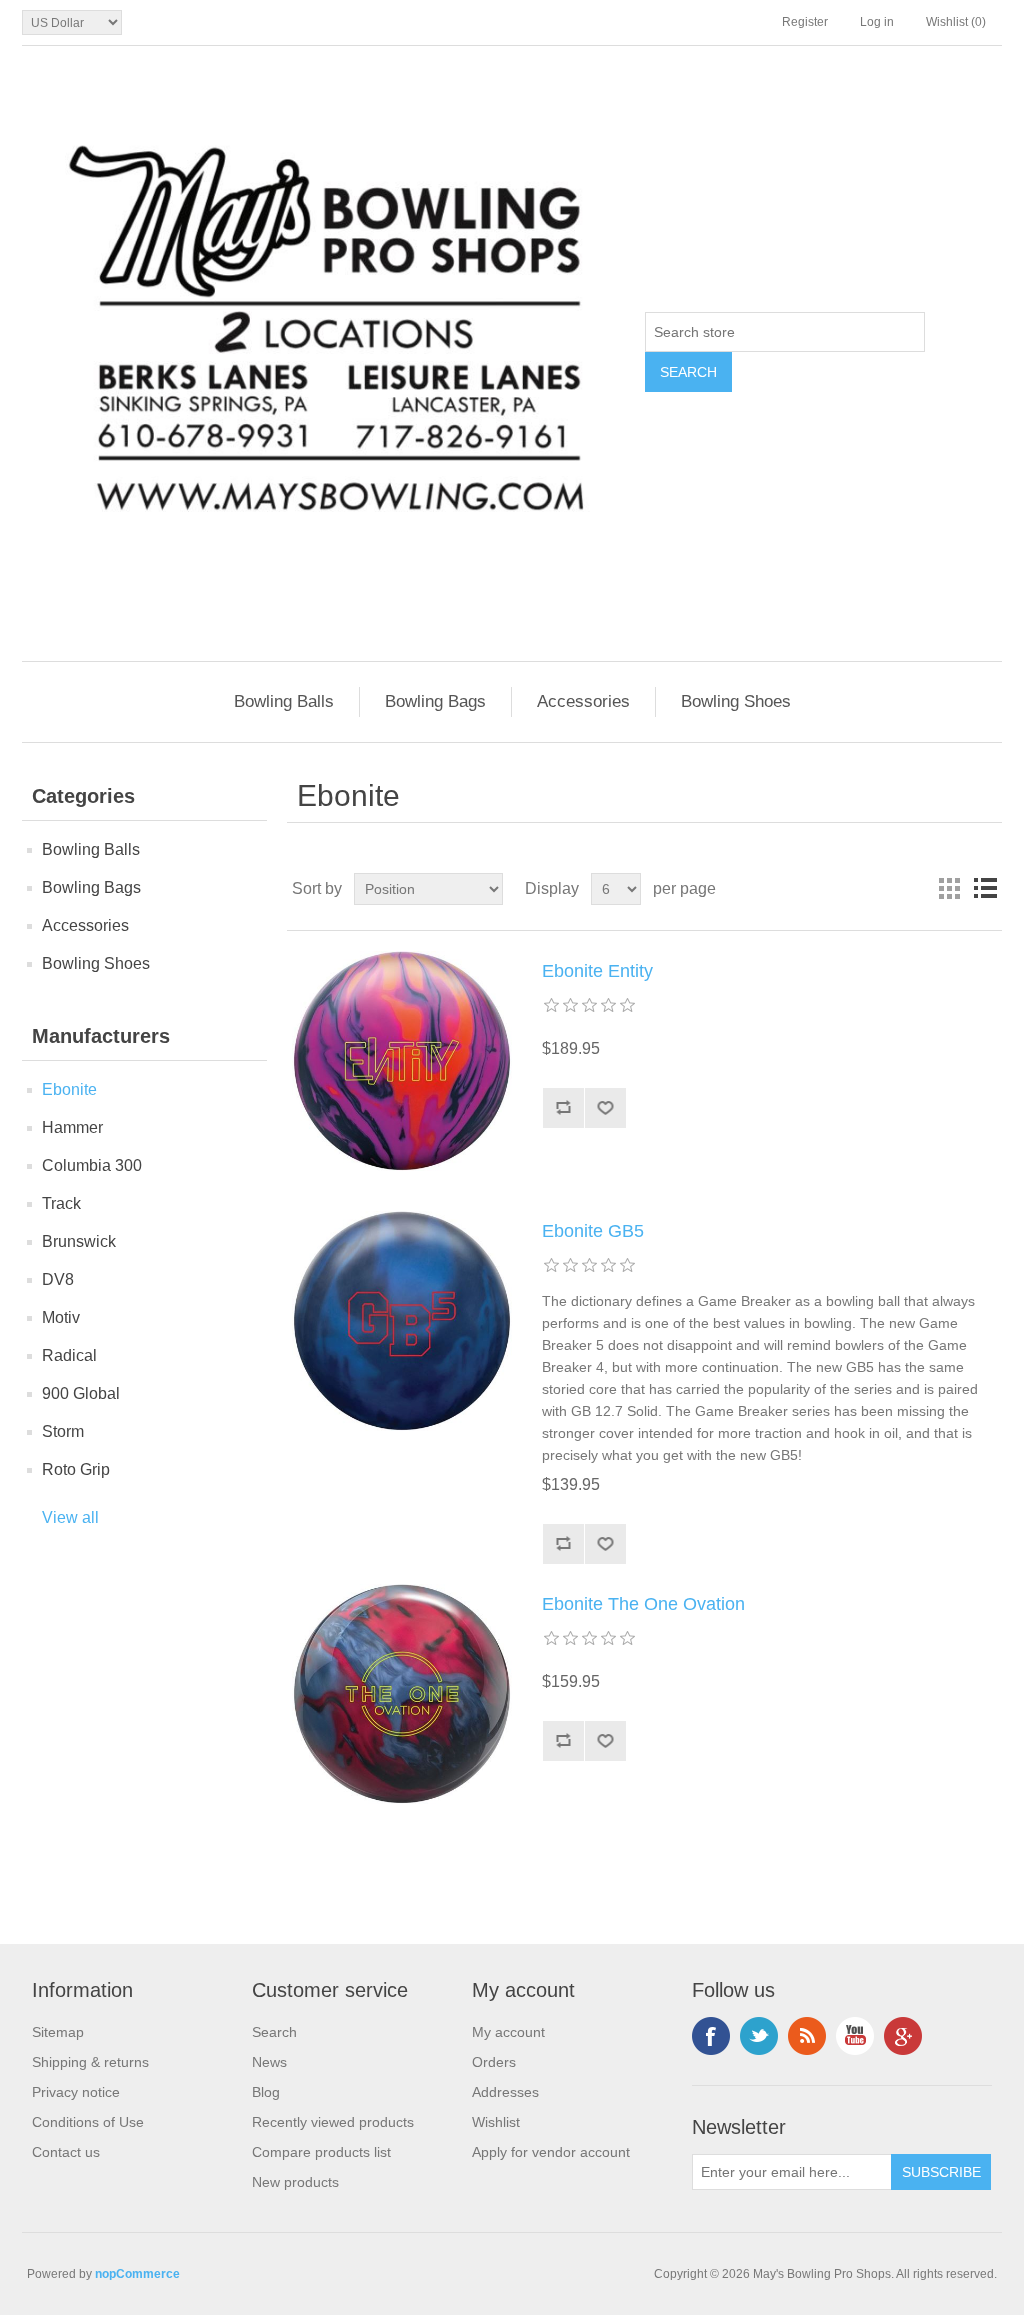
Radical (69, 1355)
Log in (877, 22)
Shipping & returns (90, 2062)
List (985, 889)
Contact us (66, 2152)
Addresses (505, 2092)
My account (508, 2032)
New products (295, 2182)
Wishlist (496, 2122)
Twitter (759, 2036)
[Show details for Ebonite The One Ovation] (402, 1694)
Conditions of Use (88, 2122)
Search (274, 2032)
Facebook (711, 2036)
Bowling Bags (435, 701)
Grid (949, 889)
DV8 (58, 1279)
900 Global (81, 1393)
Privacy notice (76, 2092)
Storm (63, 1431)
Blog (266, 2092)
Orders (494, 2062)
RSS (807, 2036)
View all (70, 1517)
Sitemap (58, 2032)
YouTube (855, 2036)
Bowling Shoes (736, 701)
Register (805, 22)
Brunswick (79, 1241)
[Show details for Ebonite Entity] (402, 1061)
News (269, 2062)
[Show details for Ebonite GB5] (402, 1321)
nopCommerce (137, 2274)
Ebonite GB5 (593, 1231)
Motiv (61, 1317)
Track (61, 1203)
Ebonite (69, 1089)
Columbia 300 (92, 1165)
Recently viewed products (333, 2122)
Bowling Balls (284, 701)
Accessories (583, 701)
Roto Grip (76, 1469)
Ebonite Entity (597, 971)
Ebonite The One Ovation (643, 1604)
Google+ (903, 2036)
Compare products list (321, 2152)
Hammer (72, 1127)
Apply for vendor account (551, 2152)
